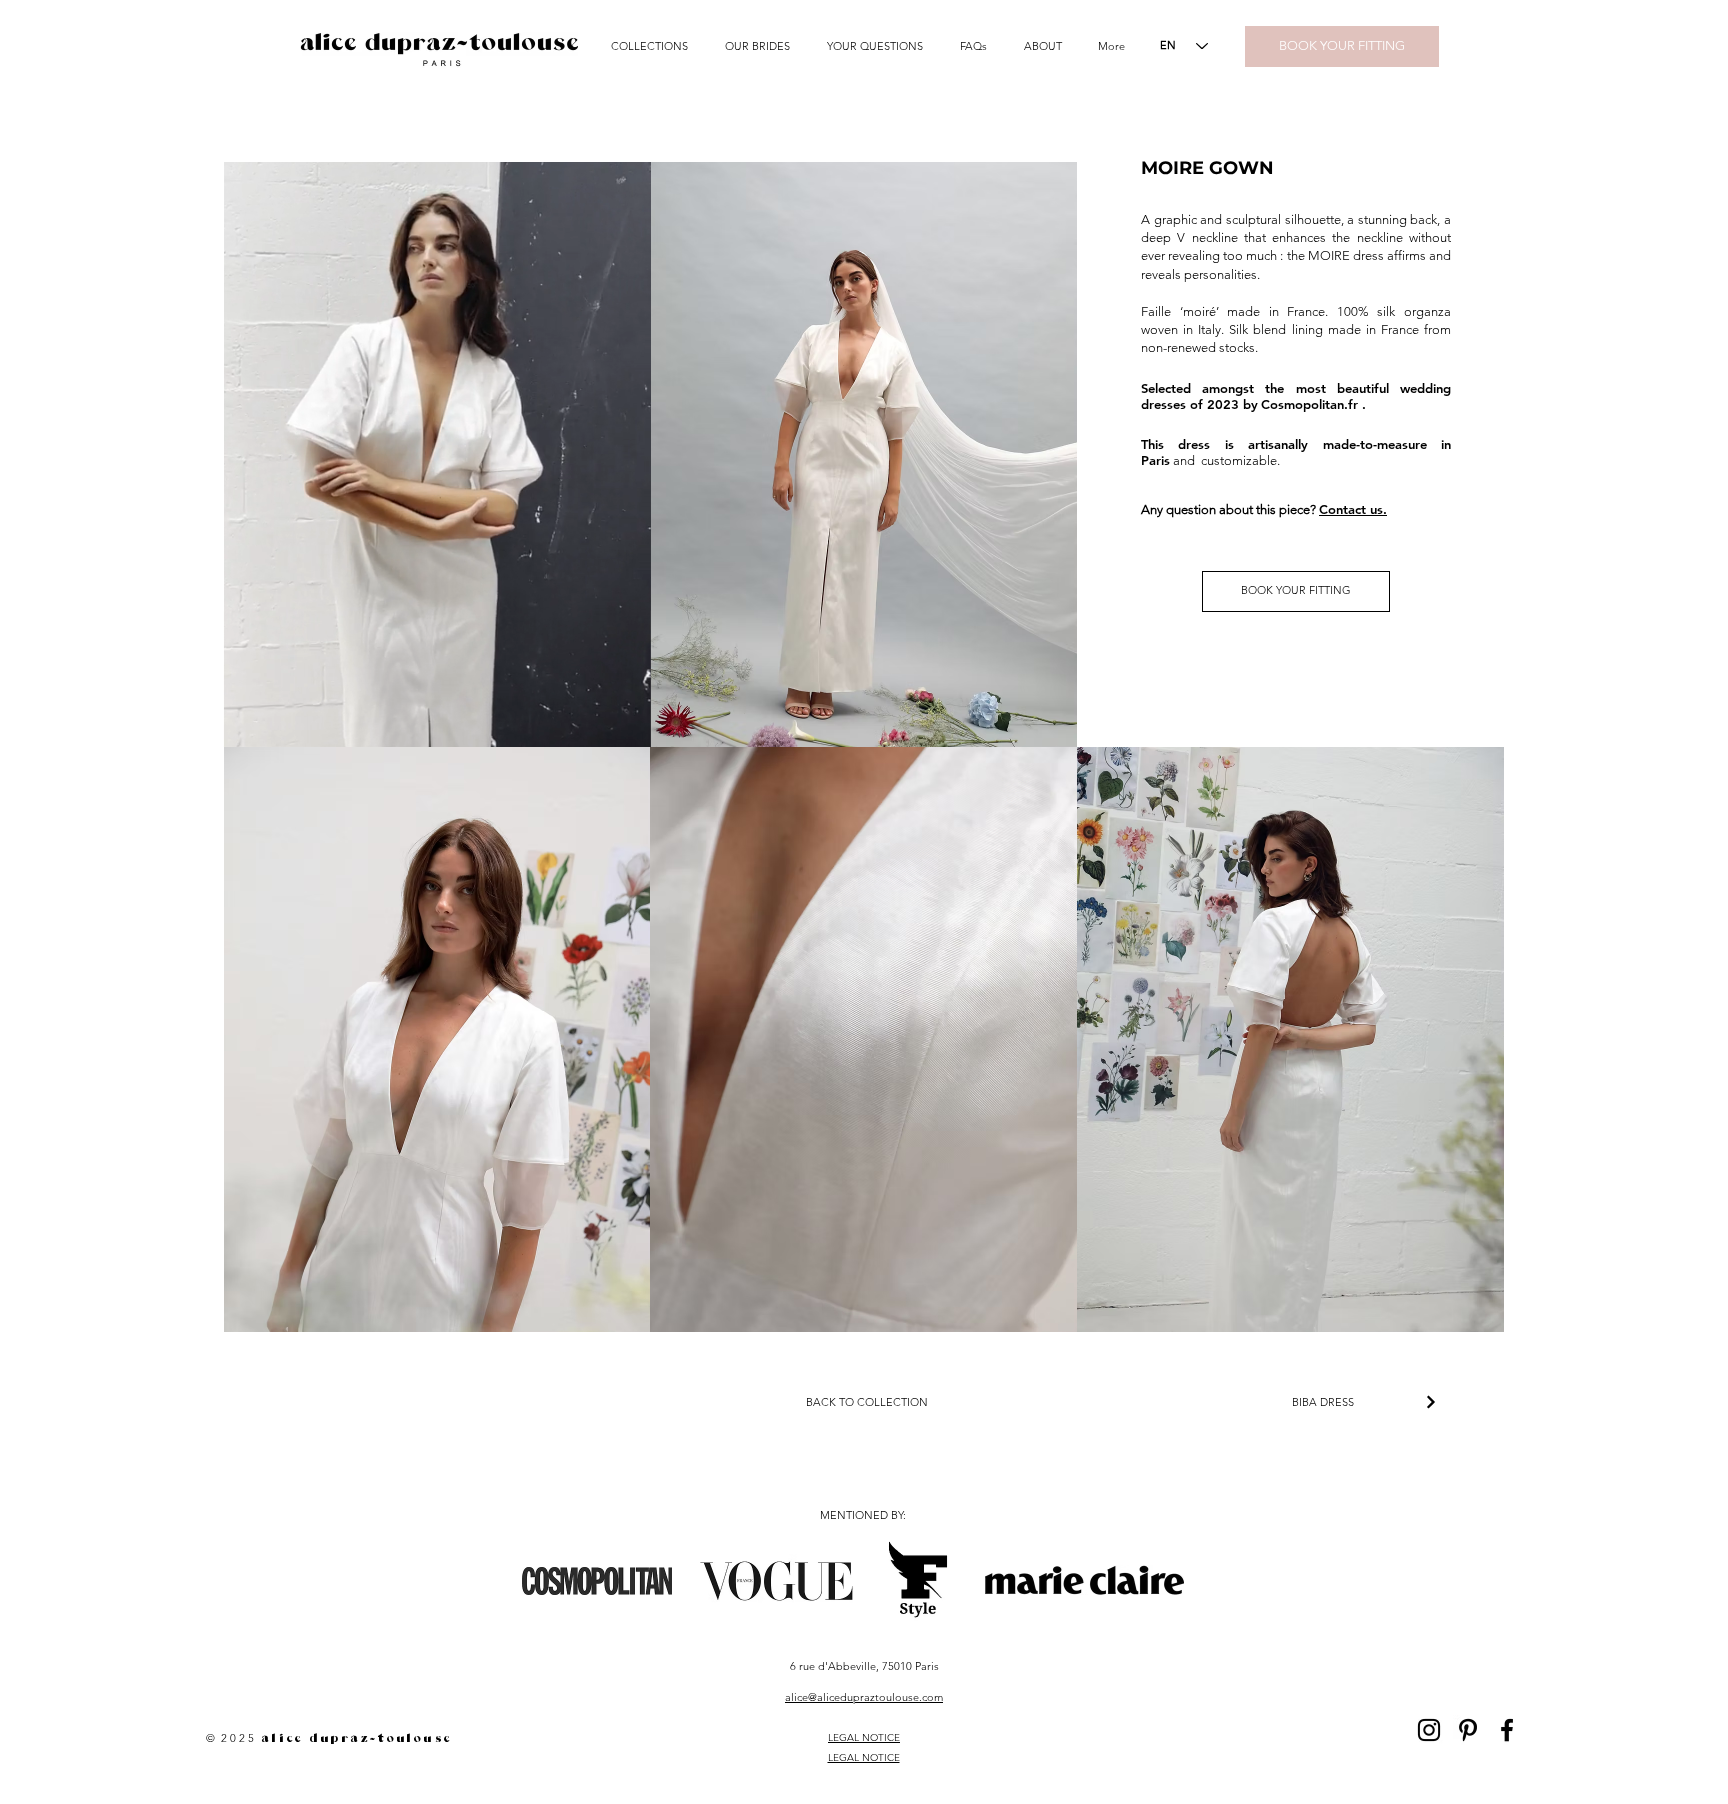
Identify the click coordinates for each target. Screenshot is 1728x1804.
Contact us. (1353, 509)
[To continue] (1430, 1402)
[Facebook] (1507, 1730)
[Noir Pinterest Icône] (1468, 1730)
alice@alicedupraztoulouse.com (864, 1697)
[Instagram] (1429, 1730)
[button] (653, 46)
